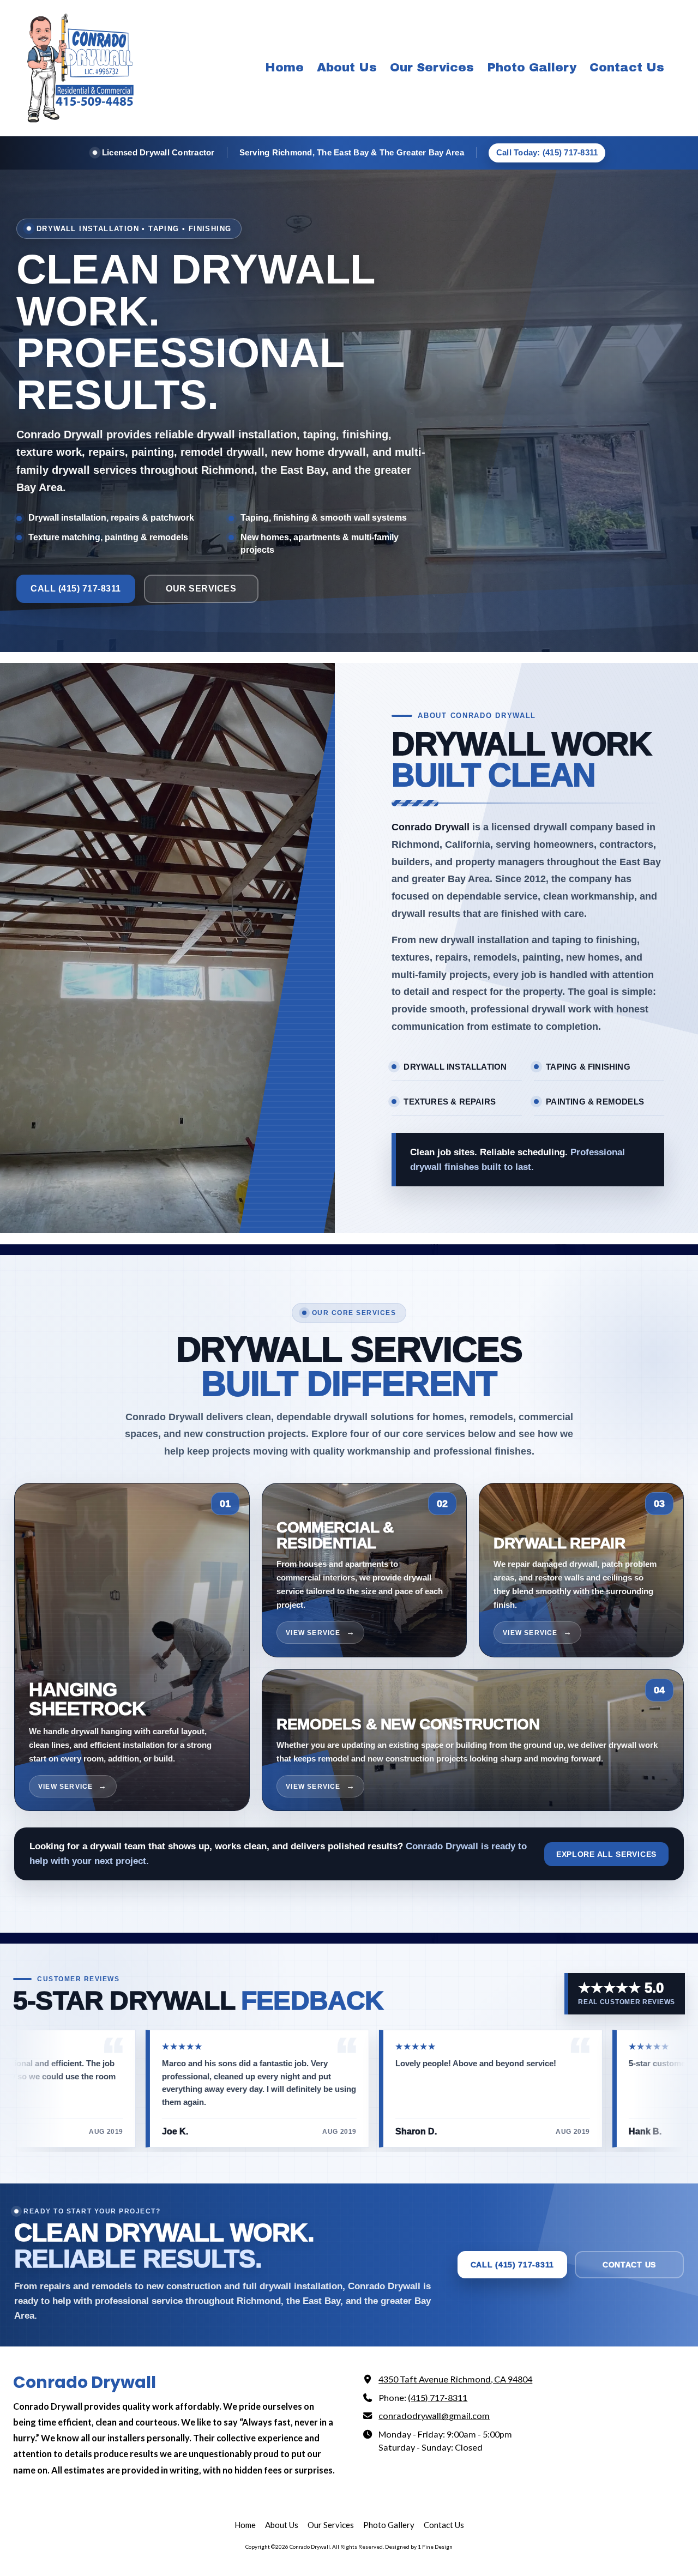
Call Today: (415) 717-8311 (547, 152)
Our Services (201, 589)
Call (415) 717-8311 (76, 589)
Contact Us (629, 2265)
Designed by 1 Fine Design (419, 2547)
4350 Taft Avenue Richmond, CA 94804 (455, 2379)
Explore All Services (606, 1854)
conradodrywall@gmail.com (434, 2415)
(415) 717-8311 (438, 2397)
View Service (65, 1787)
